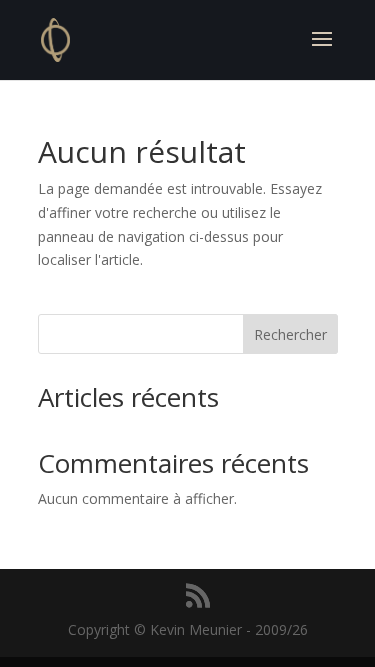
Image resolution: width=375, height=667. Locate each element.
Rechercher (290, 334)
